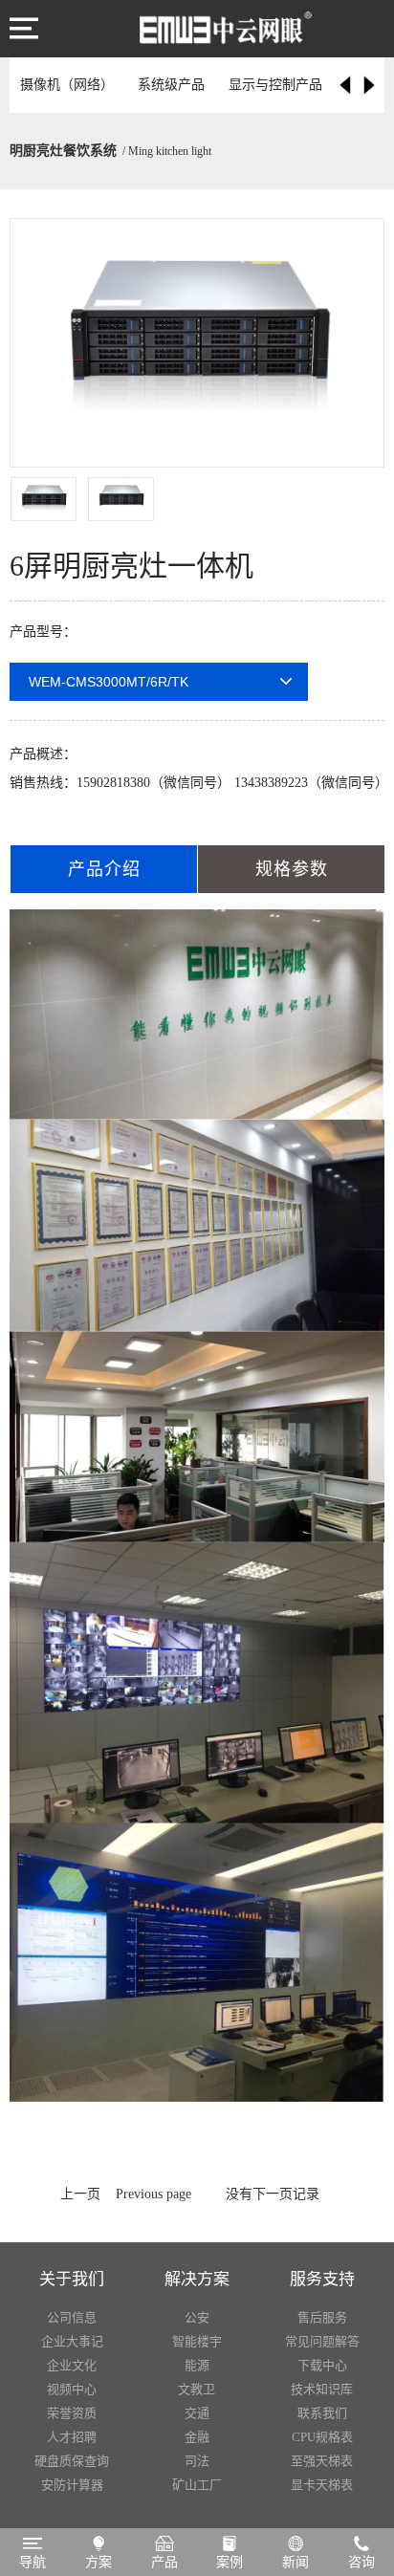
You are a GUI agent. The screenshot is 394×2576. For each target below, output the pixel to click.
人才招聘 (72, 2437)
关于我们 (72, 2279)
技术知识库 (322, 2389)
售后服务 (322, 2317)
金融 (197, 2437)
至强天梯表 (322, 2461)
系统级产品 (171, 85)
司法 (197, 2461)
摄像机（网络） (67, 85)
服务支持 (322, 2279)
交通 (197, 2413)
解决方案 (197, 2279)
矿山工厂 (197, 2485)
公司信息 (72, 2317)
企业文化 (72, 2365)
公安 (197, 2317)
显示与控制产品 (275, 85)
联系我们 (322, 2413)
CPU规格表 (322, 2437)
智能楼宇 (197, 2341)
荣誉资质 (72, 2413)
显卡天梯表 (322, 2485)
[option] (197, 343)
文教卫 (197, 2389)
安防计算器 (72, 2485)
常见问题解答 (322, 2341)
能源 (197, 2365)
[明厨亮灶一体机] (226, 24)
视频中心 (72, 2389)
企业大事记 (72, 2341)
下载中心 (322, 2365)
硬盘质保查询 (72, 2461)
